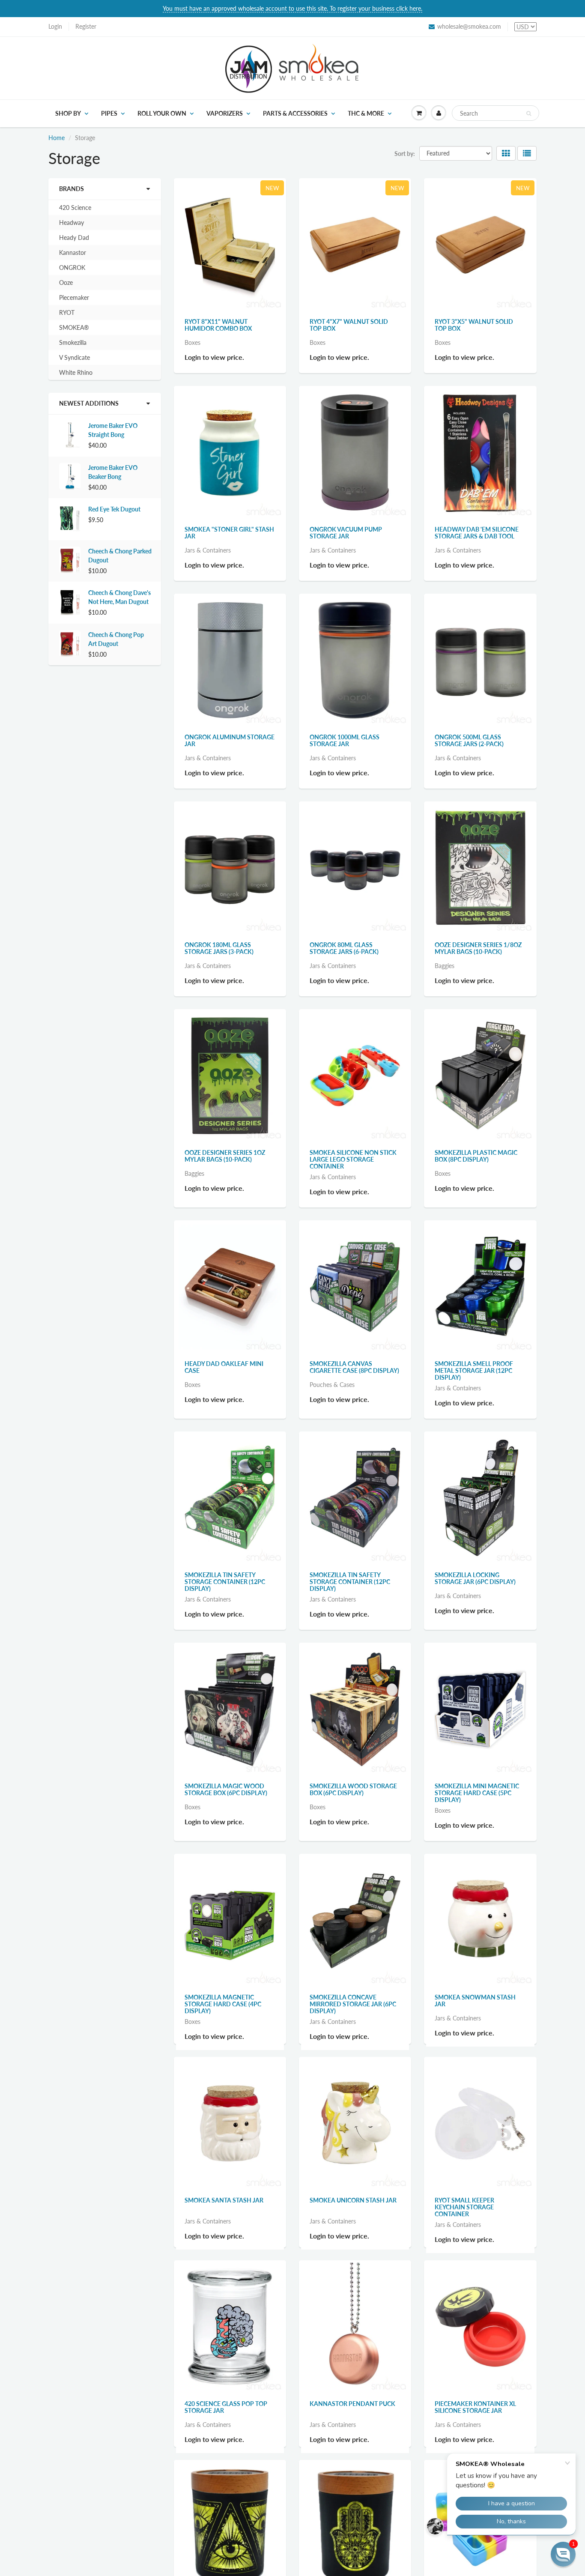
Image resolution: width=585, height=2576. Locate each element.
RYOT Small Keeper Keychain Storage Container (464, 2215)
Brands (72, 189)
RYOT (67, 312)
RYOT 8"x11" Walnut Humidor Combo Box (218, 325)
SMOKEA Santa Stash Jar (224, 2208)
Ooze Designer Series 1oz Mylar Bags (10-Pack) (225, 1156)
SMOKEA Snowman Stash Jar (475, 2001)
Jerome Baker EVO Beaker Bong (113, 472)
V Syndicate (75, 357)
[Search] (529, 114)
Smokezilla (73, 342)
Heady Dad (74, 238)
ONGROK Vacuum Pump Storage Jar (346, 533)
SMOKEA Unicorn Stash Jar (353, 2208)
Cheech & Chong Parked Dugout (120, 556)
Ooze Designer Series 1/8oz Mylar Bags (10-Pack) (478, 948)
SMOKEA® (74, 327)
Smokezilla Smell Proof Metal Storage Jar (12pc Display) (474, 1370)
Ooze (66, 282)
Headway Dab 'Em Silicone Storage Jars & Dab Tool (477, 533)
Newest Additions (89, 403)
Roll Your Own (162, 113)
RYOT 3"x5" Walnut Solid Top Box (474, 325)
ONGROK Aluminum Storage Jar (230, 740)
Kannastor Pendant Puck (352, 2419)
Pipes (109, 113)
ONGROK (72, 267)
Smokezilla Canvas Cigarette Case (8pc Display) (354, 1367)
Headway (72, 223)
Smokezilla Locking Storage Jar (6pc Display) (475, 1578)
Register (86, 26)
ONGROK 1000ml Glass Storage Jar (345, 740)
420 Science (75, 208)
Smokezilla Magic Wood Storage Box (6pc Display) (226, 1789)
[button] (563, 2554)
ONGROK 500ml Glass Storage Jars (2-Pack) (469, 740)
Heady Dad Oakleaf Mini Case (224, 1367)
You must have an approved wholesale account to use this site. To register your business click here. (292, 8)
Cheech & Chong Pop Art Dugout (116, 639)
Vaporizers (225, 113)
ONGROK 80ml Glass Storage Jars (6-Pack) (344, 948)
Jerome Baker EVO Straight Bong (113, 430)
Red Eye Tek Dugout (114, 509)
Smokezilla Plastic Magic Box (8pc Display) (476, 1156)
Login (55, 26)
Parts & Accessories (295, 113)
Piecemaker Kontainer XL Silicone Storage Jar (475, 2423)
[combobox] (495, 113)
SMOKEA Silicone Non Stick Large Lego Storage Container (353, 1159)
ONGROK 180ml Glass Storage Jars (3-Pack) (219, 948)
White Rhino (76, 372)
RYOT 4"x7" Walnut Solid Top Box (349, 325)
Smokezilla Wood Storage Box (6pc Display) (353, 1789)
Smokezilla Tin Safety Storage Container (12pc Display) (225, 1582)
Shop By (68, 113)
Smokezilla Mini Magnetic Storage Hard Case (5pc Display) (477, 1793)
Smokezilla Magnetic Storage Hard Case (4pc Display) (223, 2004)
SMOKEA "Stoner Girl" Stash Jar (229, 533)
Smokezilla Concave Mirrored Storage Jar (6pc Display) (353, 2004)
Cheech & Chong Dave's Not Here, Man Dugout (119, 597)
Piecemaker (74, 297)
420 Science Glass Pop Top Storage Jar (226, 2423)
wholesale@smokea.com (469, 26)
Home (57, 138)
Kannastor (73, 253)
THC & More (366, 113)
